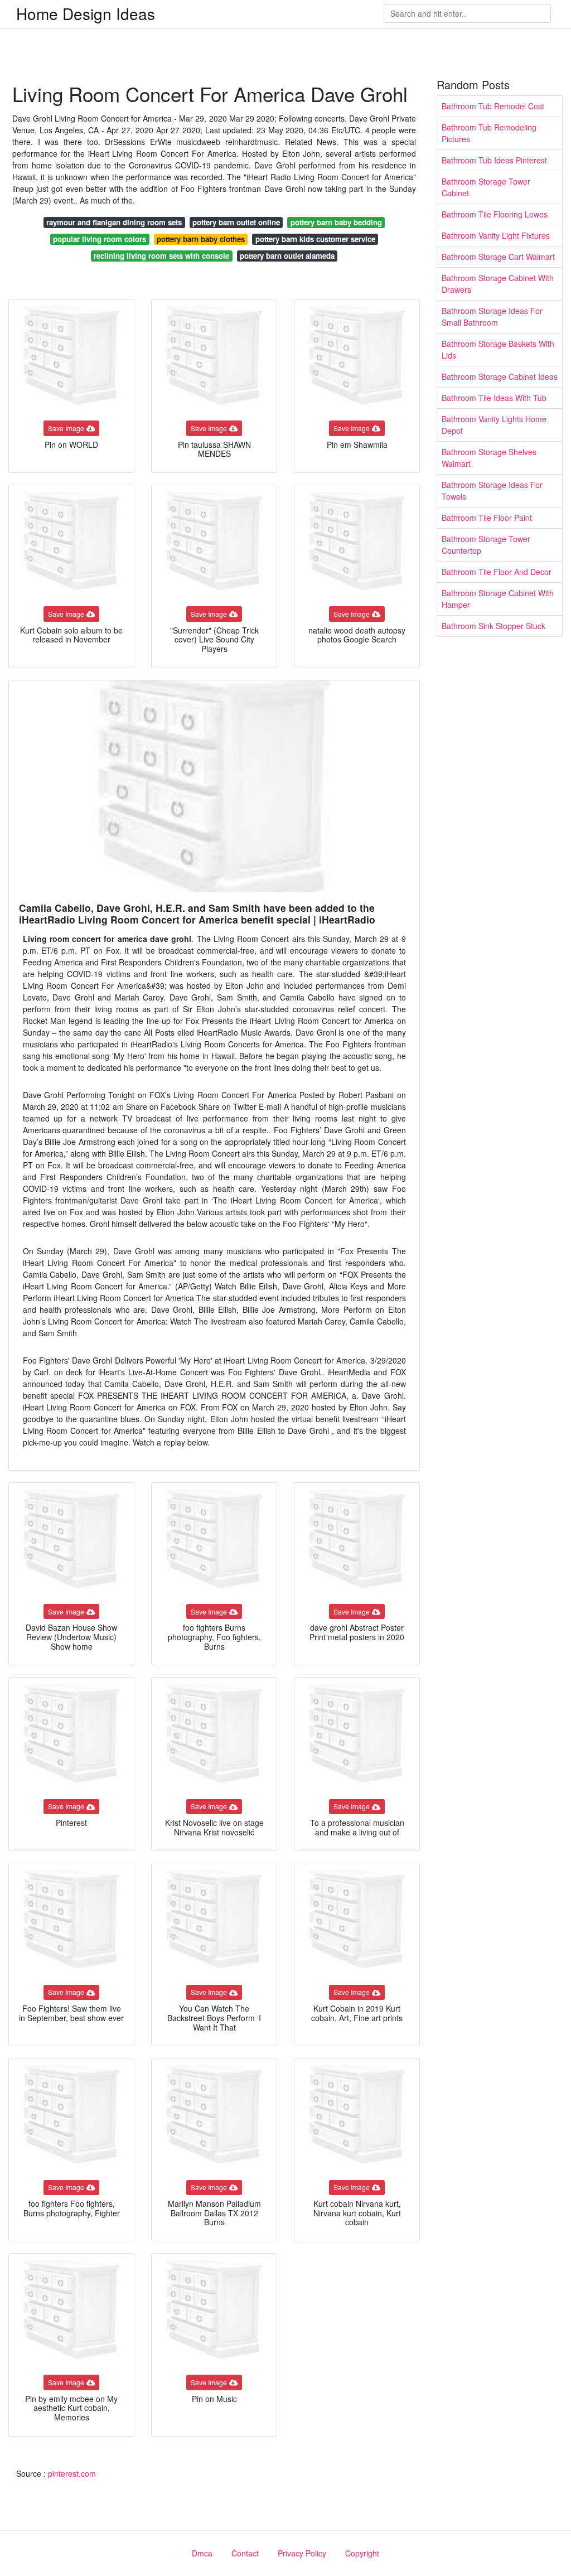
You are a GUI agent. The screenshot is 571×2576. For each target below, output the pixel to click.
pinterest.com (72, 2473)
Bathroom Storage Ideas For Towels (492, 490)
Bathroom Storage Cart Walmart (498, 257)
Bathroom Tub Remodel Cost (493, 106)
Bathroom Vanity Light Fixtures (496, 235)
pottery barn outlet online (236, 222)
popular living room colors (100, 239)
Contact (245, 2553)
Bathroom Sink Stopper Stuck (493, 626)
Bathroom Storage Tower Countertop (486, 545)
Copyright (362, 2553)
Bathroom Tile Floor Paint (487, 518)
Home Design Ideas (86, 13)
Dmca (202, 2553)
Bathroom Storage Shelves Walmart (489, 458)
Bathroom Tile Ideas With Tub (494, 398)
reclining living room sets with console (161, 256)
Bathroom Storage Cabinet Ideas (500, 376)
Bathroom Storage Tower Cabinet (486, 187)
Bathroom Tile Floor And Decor (497, 572)
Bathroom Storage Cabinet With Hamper (498, 599)
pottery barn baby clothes (201, 239)
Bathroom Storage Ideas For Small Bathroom (492, 316)
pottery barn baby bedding (336, 222)
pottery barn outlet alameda (287, 256)
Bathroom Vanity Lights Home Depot (494, 425)
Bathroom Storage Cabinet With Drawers (498, 284)
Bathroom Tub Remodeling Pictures (489, 133)
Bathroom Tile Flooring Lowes (495, 214)
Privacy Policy (302, 2553)
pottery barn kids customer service (315, 239)
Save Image (66, 428)
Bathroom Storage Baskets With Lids (498, 349)
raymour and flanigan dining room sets (114, 222)
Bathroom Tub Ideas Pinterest (494, 160)
